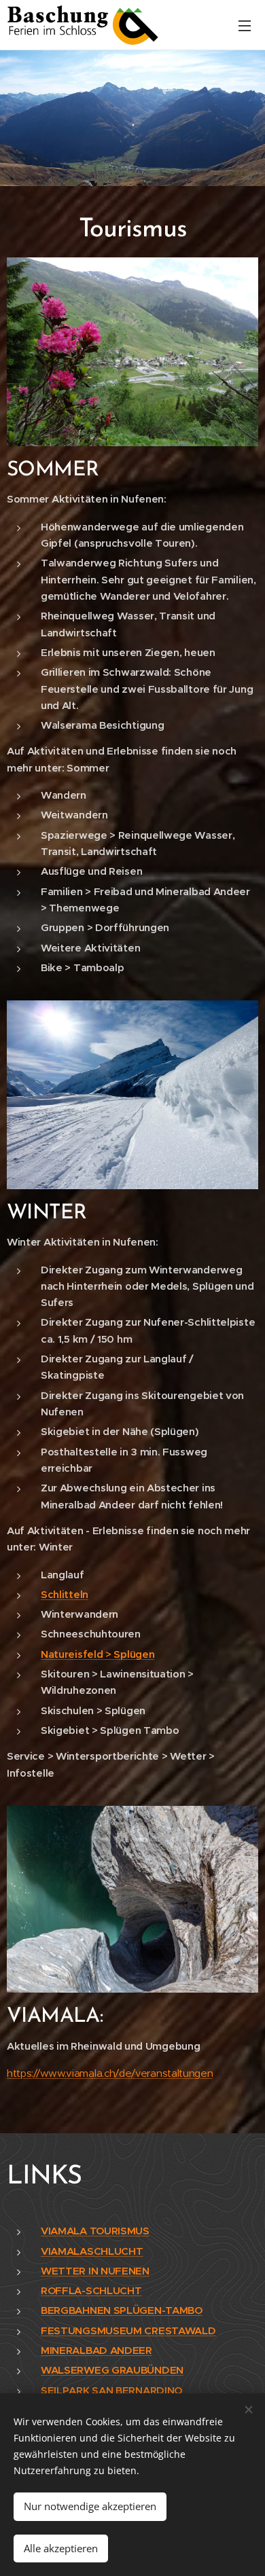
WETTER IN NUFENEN (95, 2271)
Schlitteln (65, 1594)
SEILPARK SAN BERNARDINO (111, 2390)
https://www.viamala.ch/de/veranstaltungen (110, 2073)
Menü (245, 25)
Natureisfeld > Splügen (98, 1654)
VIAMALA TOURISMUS (95, 2231)
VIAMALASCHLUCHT (92, 2251)
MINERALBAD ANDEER (96, 2350)
